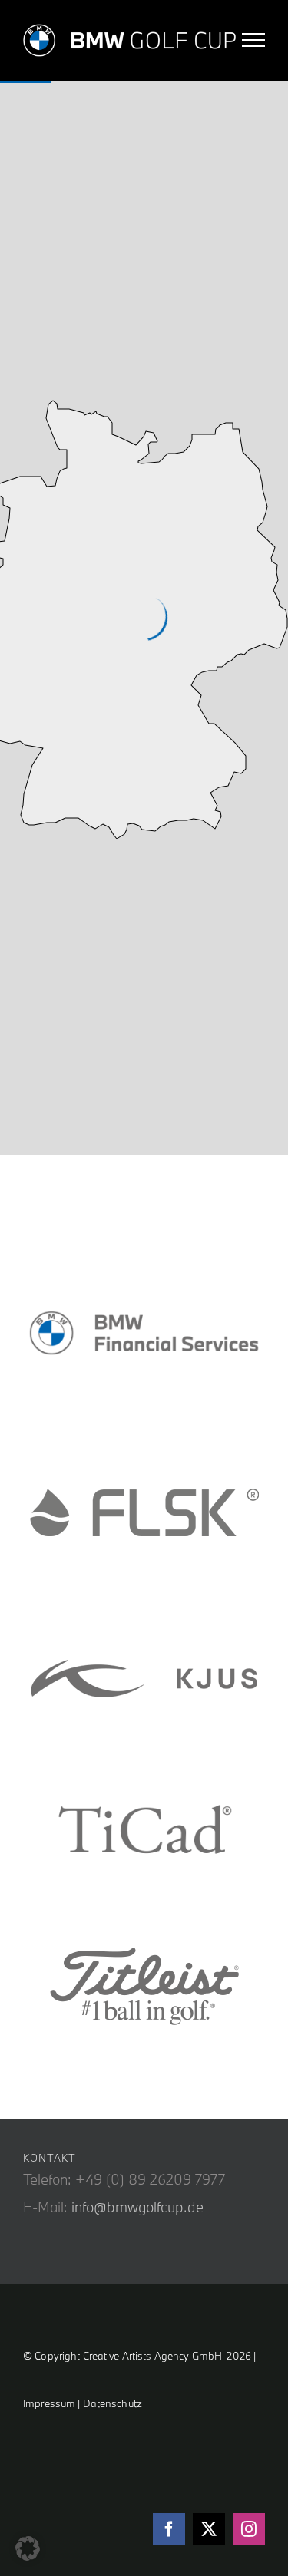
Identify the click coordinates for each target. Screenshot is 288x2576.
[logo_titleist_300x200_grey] (144, 1984)
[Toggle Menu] (254, 40)
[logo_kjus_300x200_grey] (144, 1678)
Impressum (49, 2403)
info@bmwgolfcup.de (137, 2207)
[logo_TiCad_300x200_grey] (144, 1831)
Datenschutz (113, 2403)
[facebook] (169, 2529)
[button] (28, 2548)
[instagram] (249, 2529)
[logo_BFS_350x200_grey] (144, 1336)
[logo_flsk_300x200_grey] (144, 1513)
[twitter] (209, 2529)
